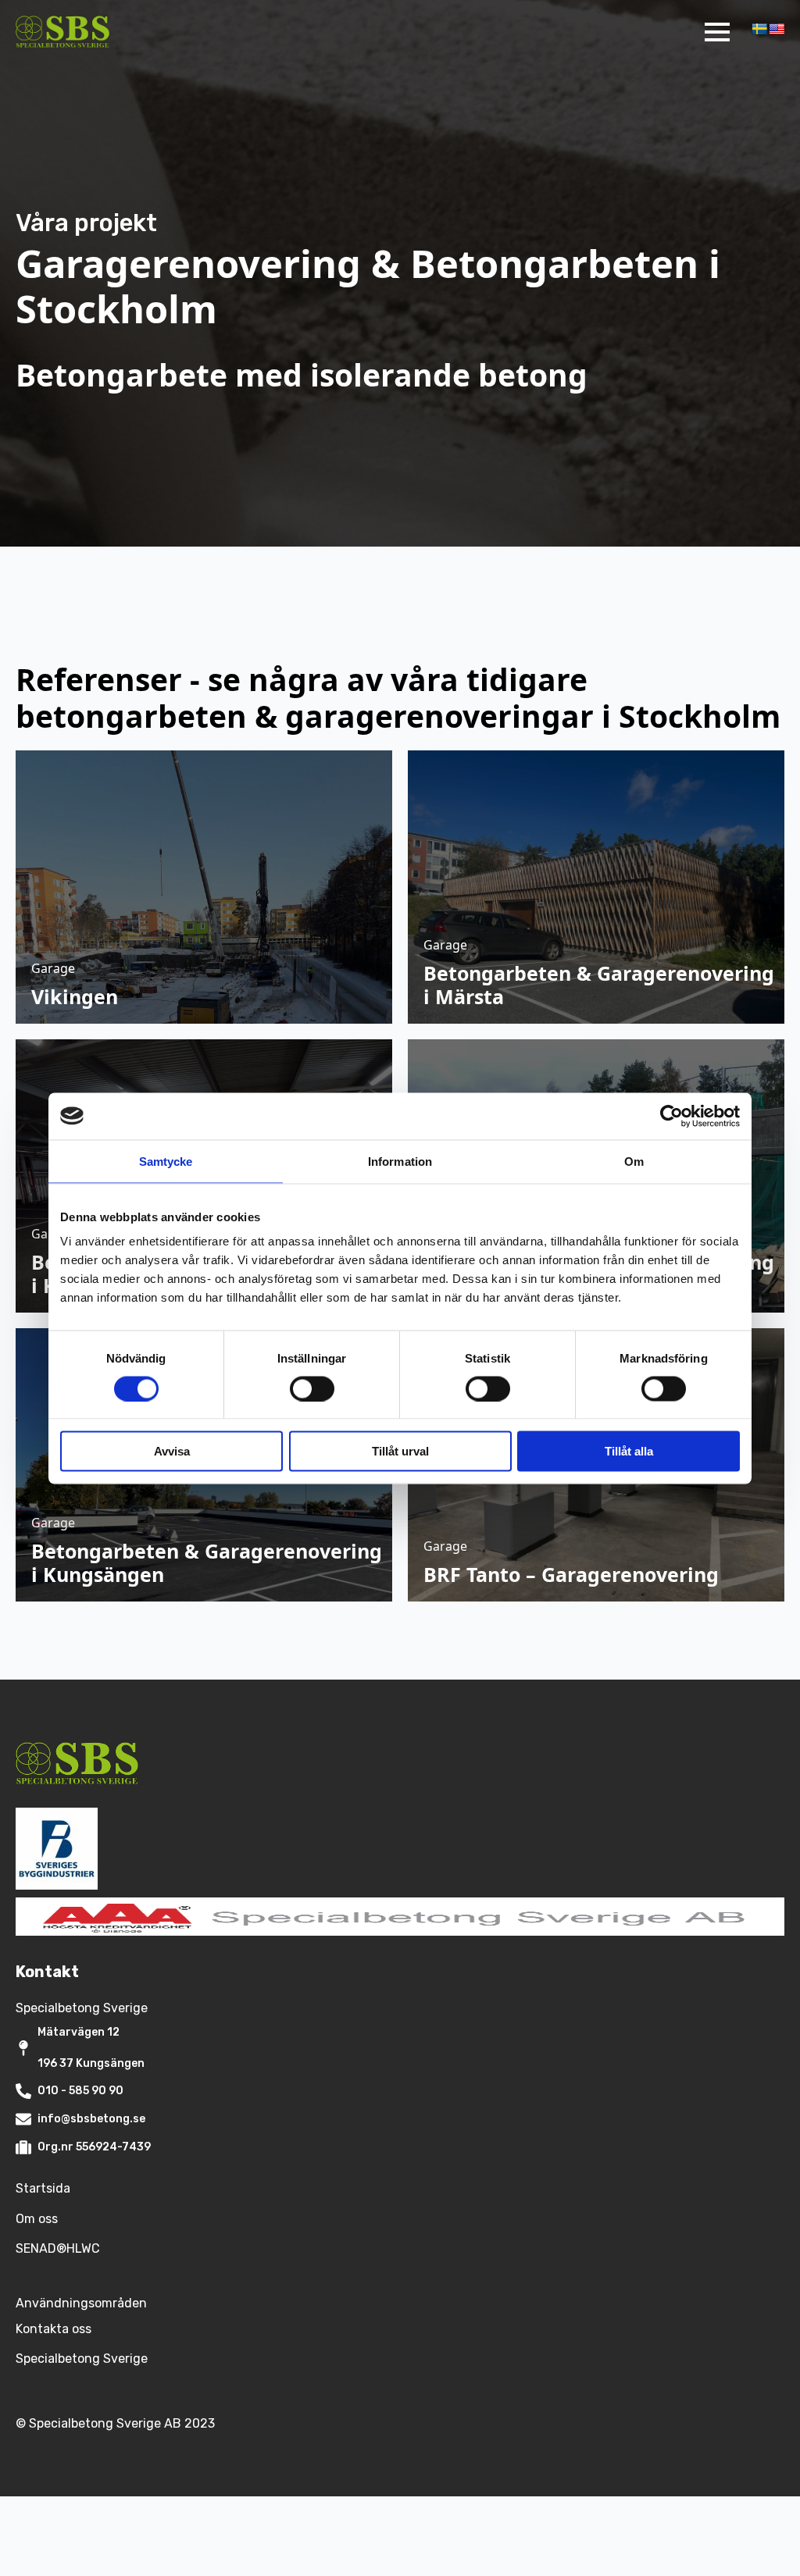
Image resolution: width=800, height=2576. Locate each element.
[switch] (312, 1388)
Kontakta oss (54, 2329)
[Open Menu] (717, 32)
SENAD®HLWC (58, 2248)
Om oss (37, 2219)
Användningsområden (81, 2303)
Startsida (43, 2188)
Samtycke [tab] (166, 1161)
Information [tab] (400, 1161)
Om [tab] (634, 1161)
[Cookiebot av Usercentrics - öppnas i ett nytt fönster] (671, 1116)
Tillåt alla (629, 1451)
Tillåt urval (400, 1451)
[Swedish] (759, 29)
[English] (777, 29)
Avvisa (172, 1451)
